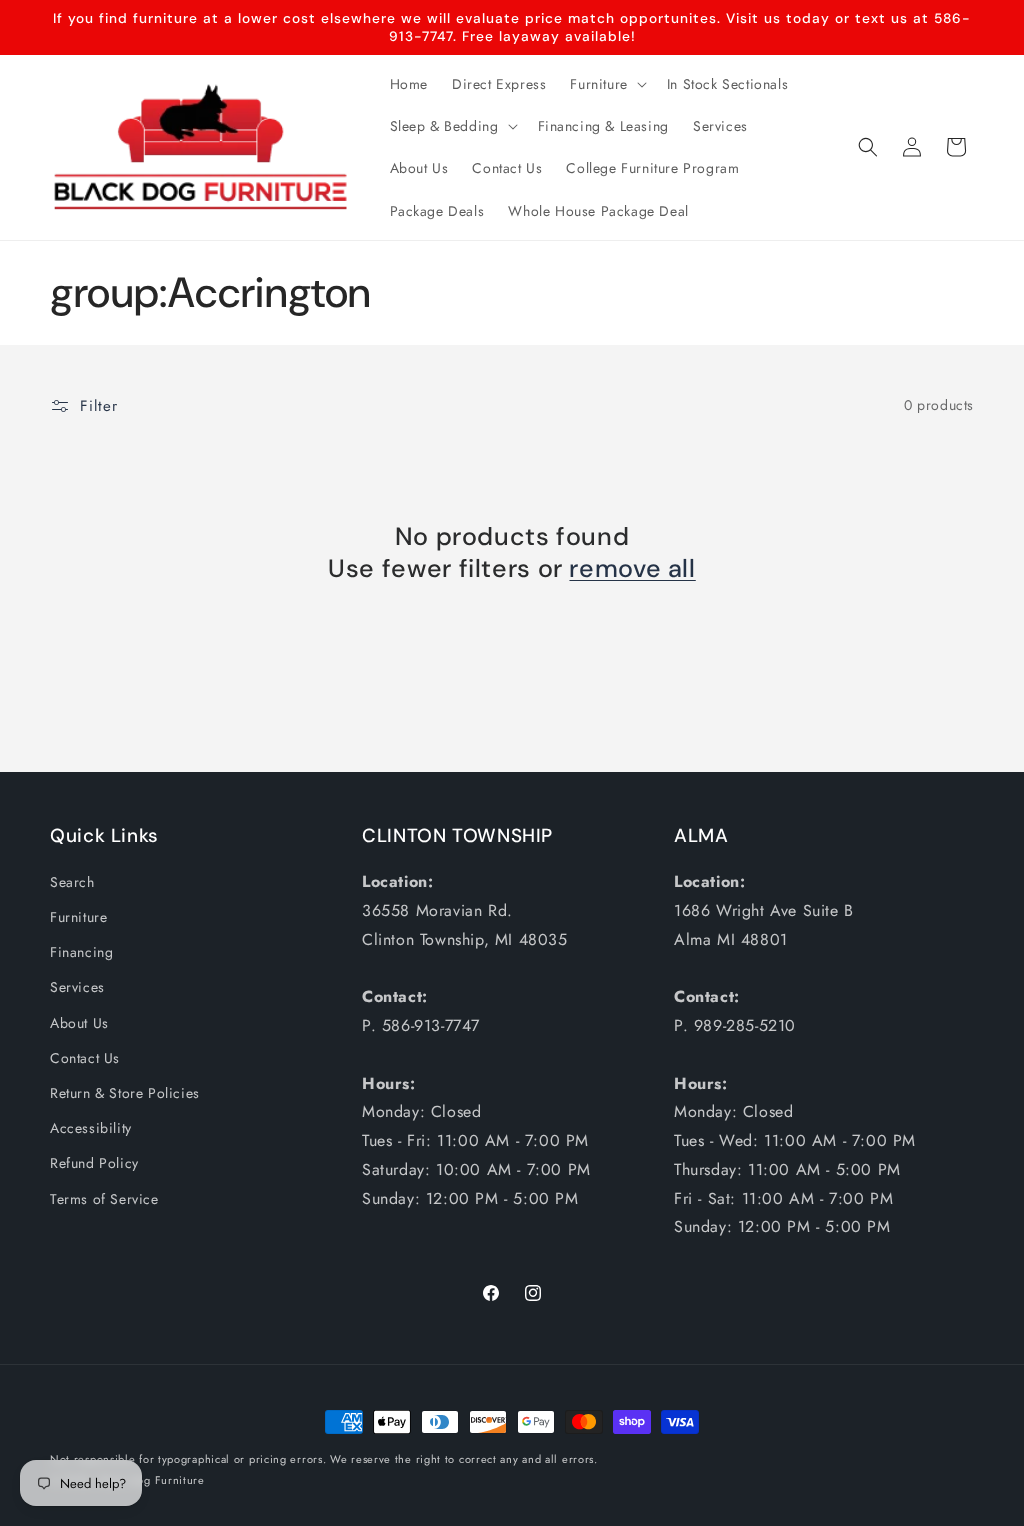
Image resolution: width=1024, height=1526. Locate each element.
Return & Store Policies (125, 1093)
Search (72, 882)
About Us (79, 1023)
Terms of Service (104, 1199)
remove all (632, 569)
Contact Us (85, 1058)
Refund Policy (94, 1163)
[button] (606, 84)
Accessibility (91, 1128)
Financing (81, 952)
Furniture (78, 917)
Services (77, 987)
